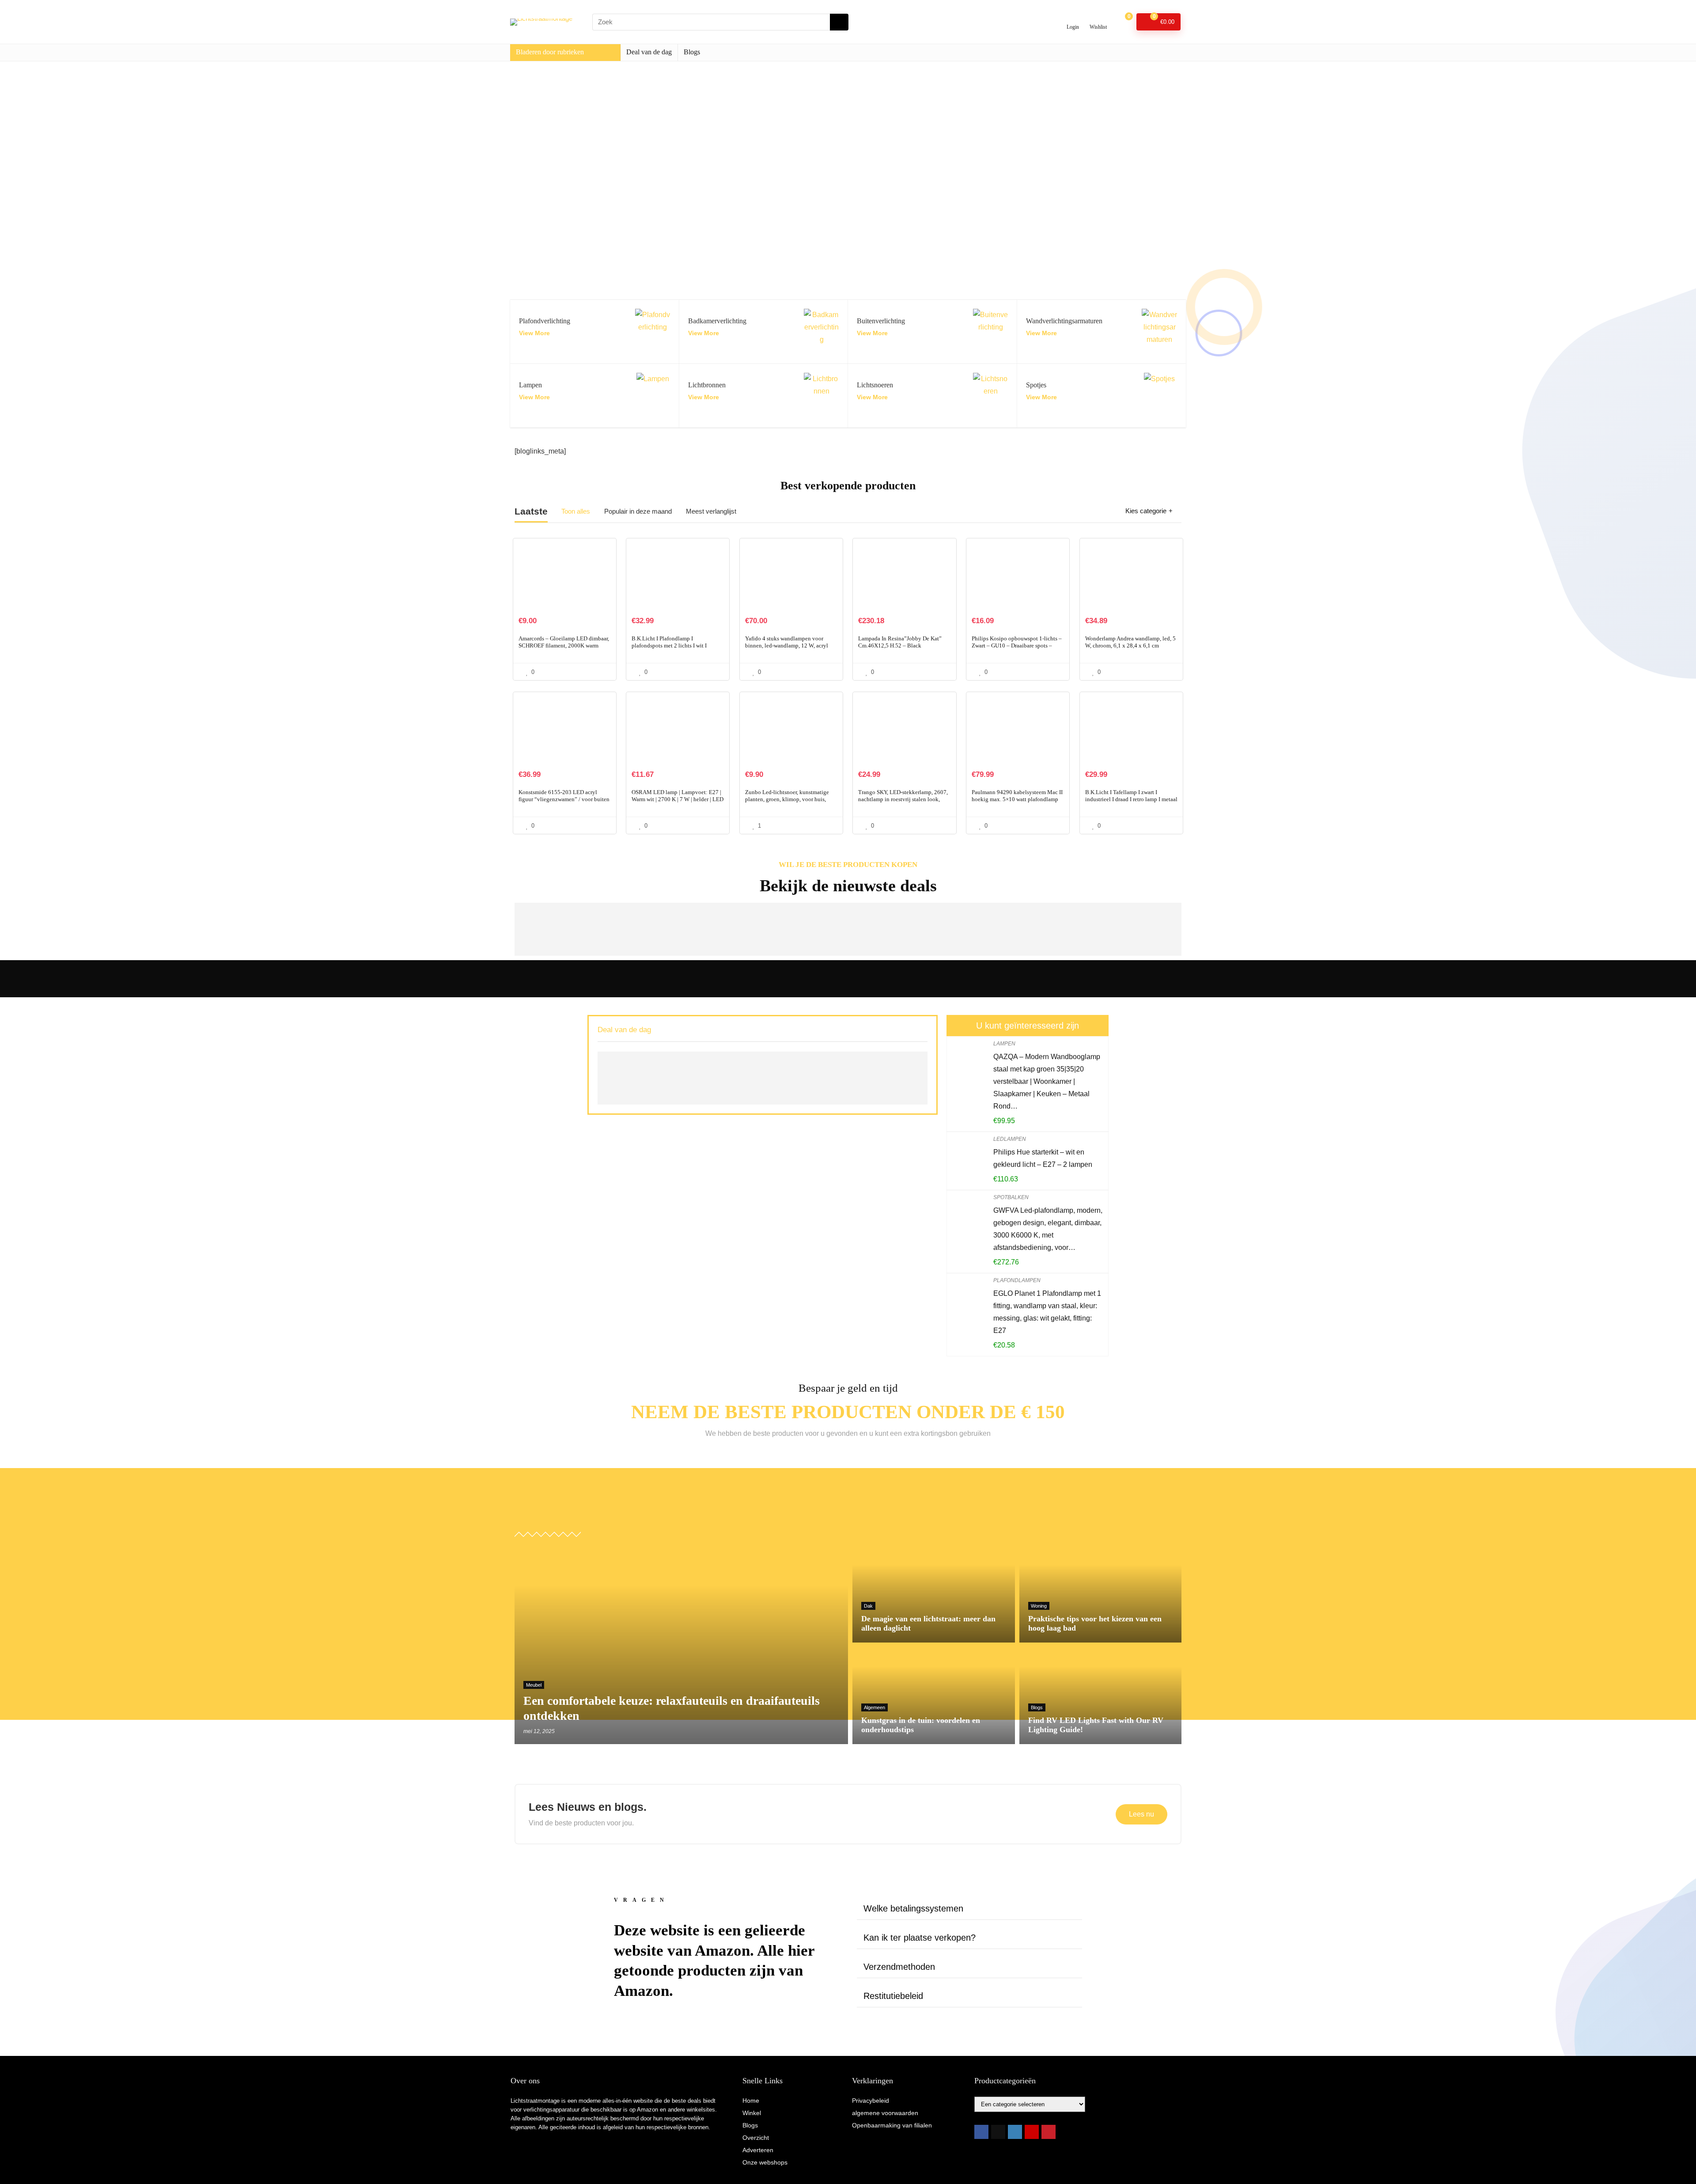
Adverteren (758, 2150)
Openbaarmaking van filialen (892, 2125)
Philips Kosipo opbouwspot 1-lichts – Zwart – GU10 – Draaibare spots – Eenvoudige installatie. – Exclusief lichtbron (1017, 649)
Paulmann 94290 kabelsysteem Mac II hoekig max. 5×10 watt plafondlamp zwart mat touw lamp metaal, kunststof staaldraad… (1017, 803)
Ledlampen (1010, 1139)
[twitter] (998, 2132)
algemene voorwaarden (885, 2113)
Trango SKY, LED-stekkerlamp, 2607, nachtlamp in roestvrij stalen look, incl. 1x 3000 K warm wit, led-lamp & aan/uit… (903, 803)
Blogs (692, 52)
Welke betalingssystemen (913, 1908)
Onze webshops (765, 2162)
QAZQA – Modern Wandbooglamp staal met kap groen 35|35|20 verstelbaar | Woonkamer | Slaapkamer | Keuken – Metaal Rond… (1047, 1081)
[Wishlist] (1098, 18)
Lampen (1004, 1044)
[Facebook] (981, 2132)
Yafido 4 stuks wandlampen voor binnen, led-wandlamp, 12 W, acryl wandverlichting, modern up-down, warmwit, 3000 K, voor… (787, 649)
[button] (969, 1909)
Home (751, 2101)
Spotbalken (1011, 1197)
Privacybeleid (871, 2101)
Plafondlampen (1017, 1280)
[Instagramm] (1015, 2132)
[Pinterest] (1049, 2132)
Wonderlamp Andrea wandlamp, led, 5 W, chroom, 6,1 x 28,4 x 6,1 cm (1130, 642)
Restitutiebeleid (893, 1996)
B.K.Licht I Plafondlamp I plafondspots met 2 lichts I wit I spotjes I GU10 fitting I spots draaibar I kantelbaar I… (678, 649)
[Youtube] (1032, 2132)
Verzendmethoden (899, 1967)
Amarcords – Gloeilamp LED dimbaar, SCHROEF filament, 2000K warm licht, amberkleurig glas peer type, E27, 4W (564, 649)
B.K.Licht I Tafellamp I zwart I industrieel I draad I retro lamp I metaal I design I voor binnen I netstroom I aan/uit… (1131, 803)
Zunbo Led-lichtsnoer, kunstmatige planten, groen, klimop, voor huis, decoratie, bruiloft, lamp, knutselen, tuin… (787, 803)
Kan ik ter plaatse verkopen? (920, 1938)
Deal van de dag (649, 52)
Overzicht (756, 2138)
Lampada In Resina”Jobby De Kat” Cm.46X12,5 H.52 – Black (900, 642)
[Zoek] (839, 22)
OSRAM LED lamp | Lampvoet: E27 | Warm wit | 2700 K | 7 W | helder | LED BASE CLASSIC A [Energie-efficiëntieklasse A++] (678, 803)
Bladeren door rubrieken (550, 52)
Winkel (752, 2113)
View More (534, 333)
